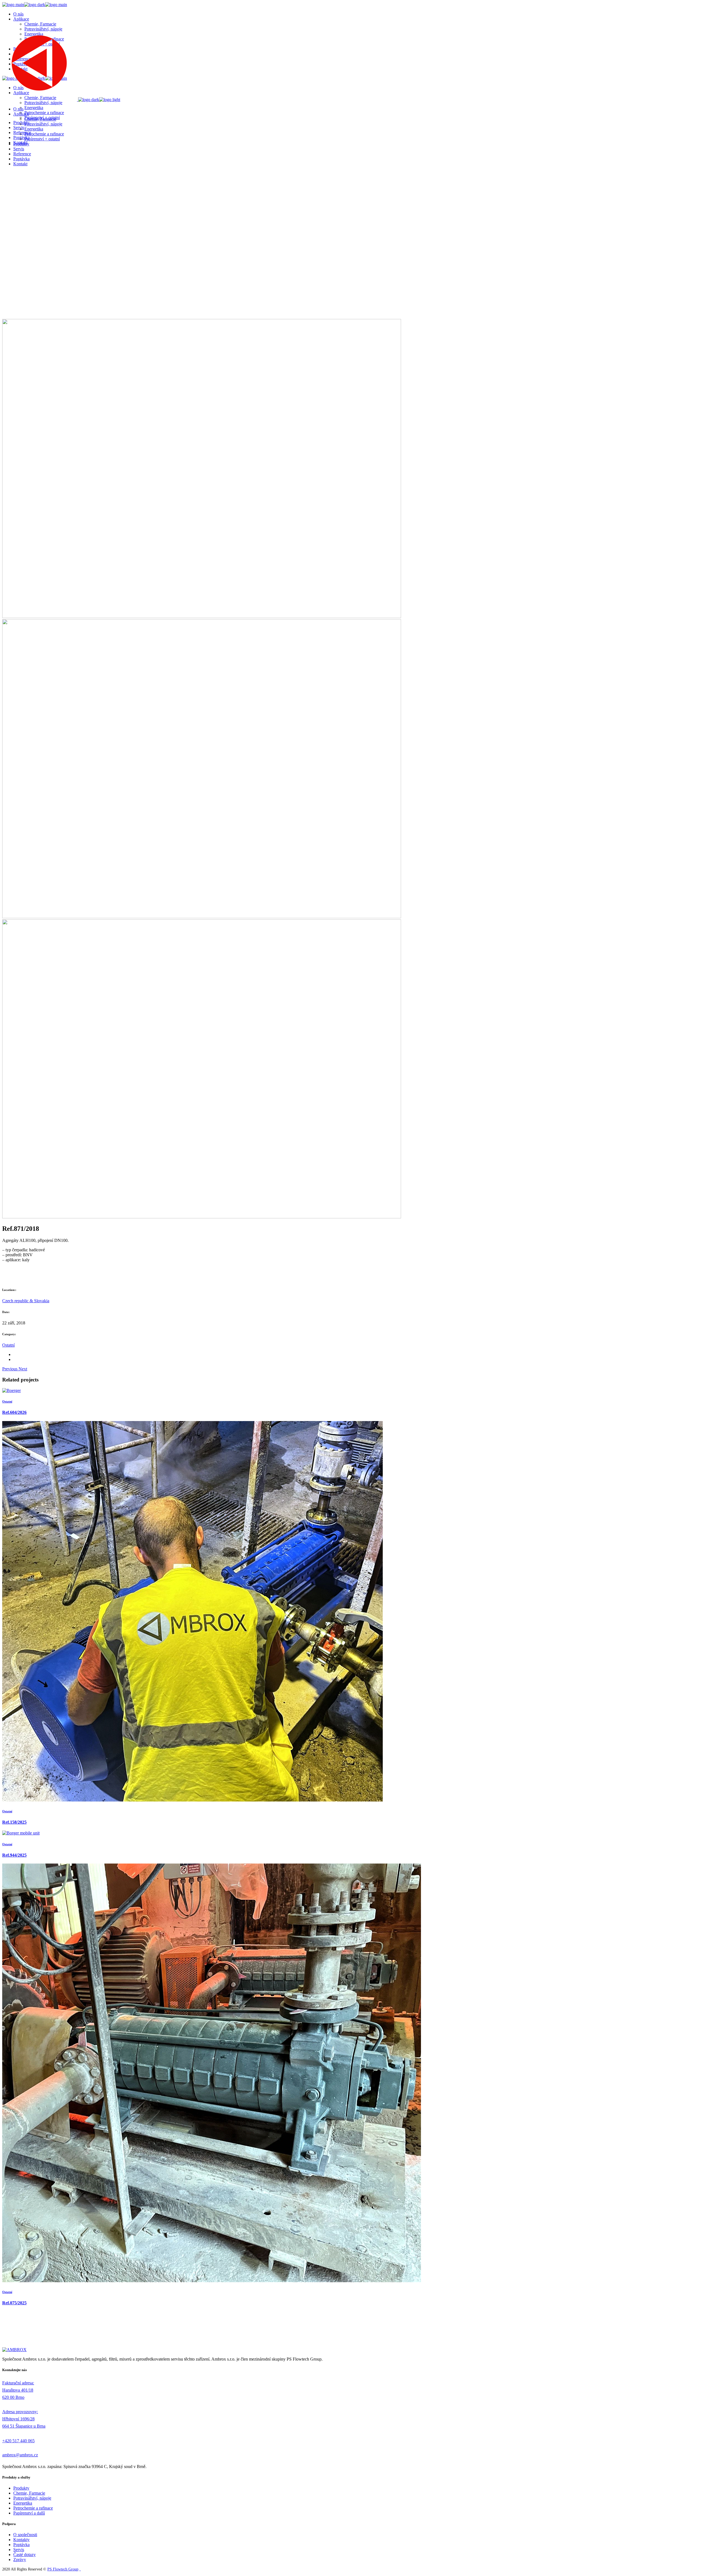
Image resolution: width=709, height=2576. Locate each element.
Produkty (21, 2488)
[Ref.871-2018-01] (202, 617)
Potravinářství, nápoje (32, 2498)
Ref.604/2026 (14, 1412)
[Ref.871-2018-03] (202, 1217)
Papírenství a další (29, 2513)
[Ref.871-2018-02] (202, 917)
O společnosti (25, 2535)
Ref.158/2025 (14, 1822)
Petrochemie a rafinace (33, 2508)
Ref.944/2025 (14, 1855)
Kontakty (21, 2540)
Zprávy (20, 2560)
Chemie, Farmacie (29, 2493)
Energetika (23, 2503)
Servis (19, 2550)
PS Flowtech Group (63, 2569)
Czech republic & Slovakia (26, 1301)
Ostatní (8, 1345)
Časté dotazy (25, 2555)
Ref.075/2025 (14, 2303)
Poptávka (21, 2545)
